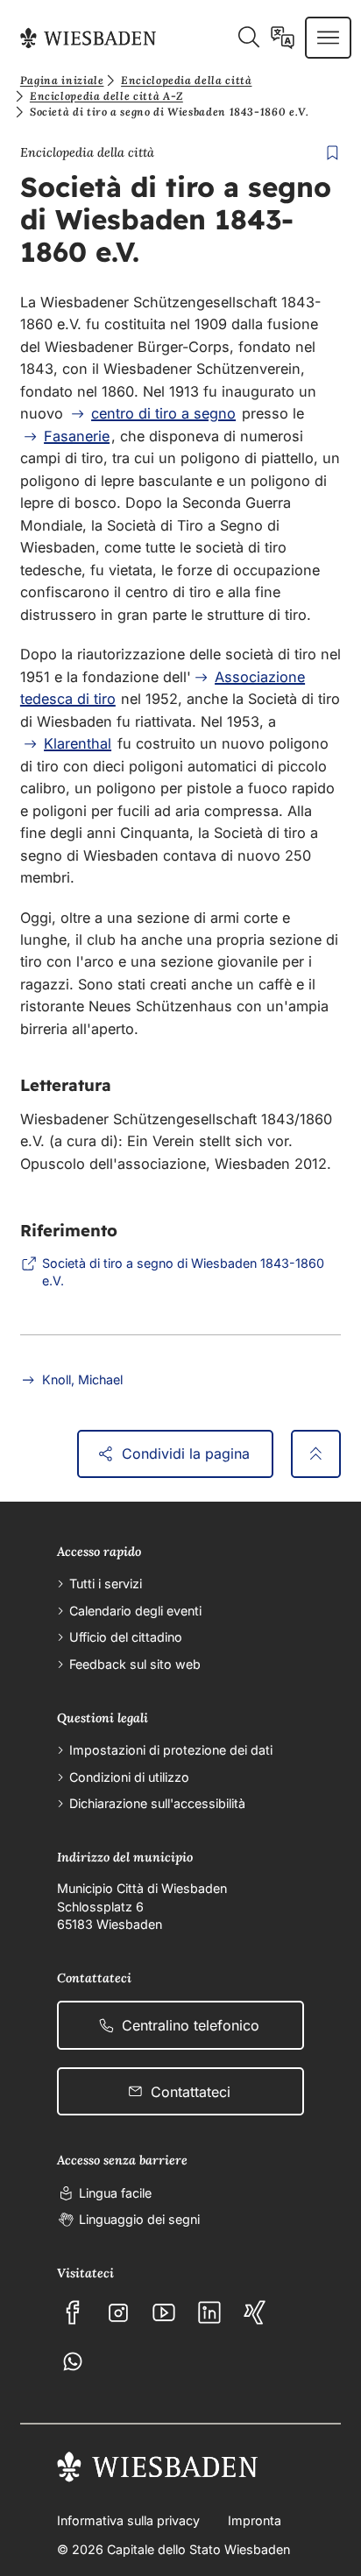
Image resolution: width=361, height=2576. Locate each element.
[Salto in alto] (316, 1454)
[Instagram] (118, 2312)
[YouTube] (164, 2312)
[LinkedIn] (209, 2312)
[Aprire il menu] (328, 38)
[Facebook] (73, 2312)
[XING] (255, 2312)
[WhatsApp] (73, 2361)
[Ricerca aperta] (248, 38)
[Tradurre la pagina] (283, 38)
